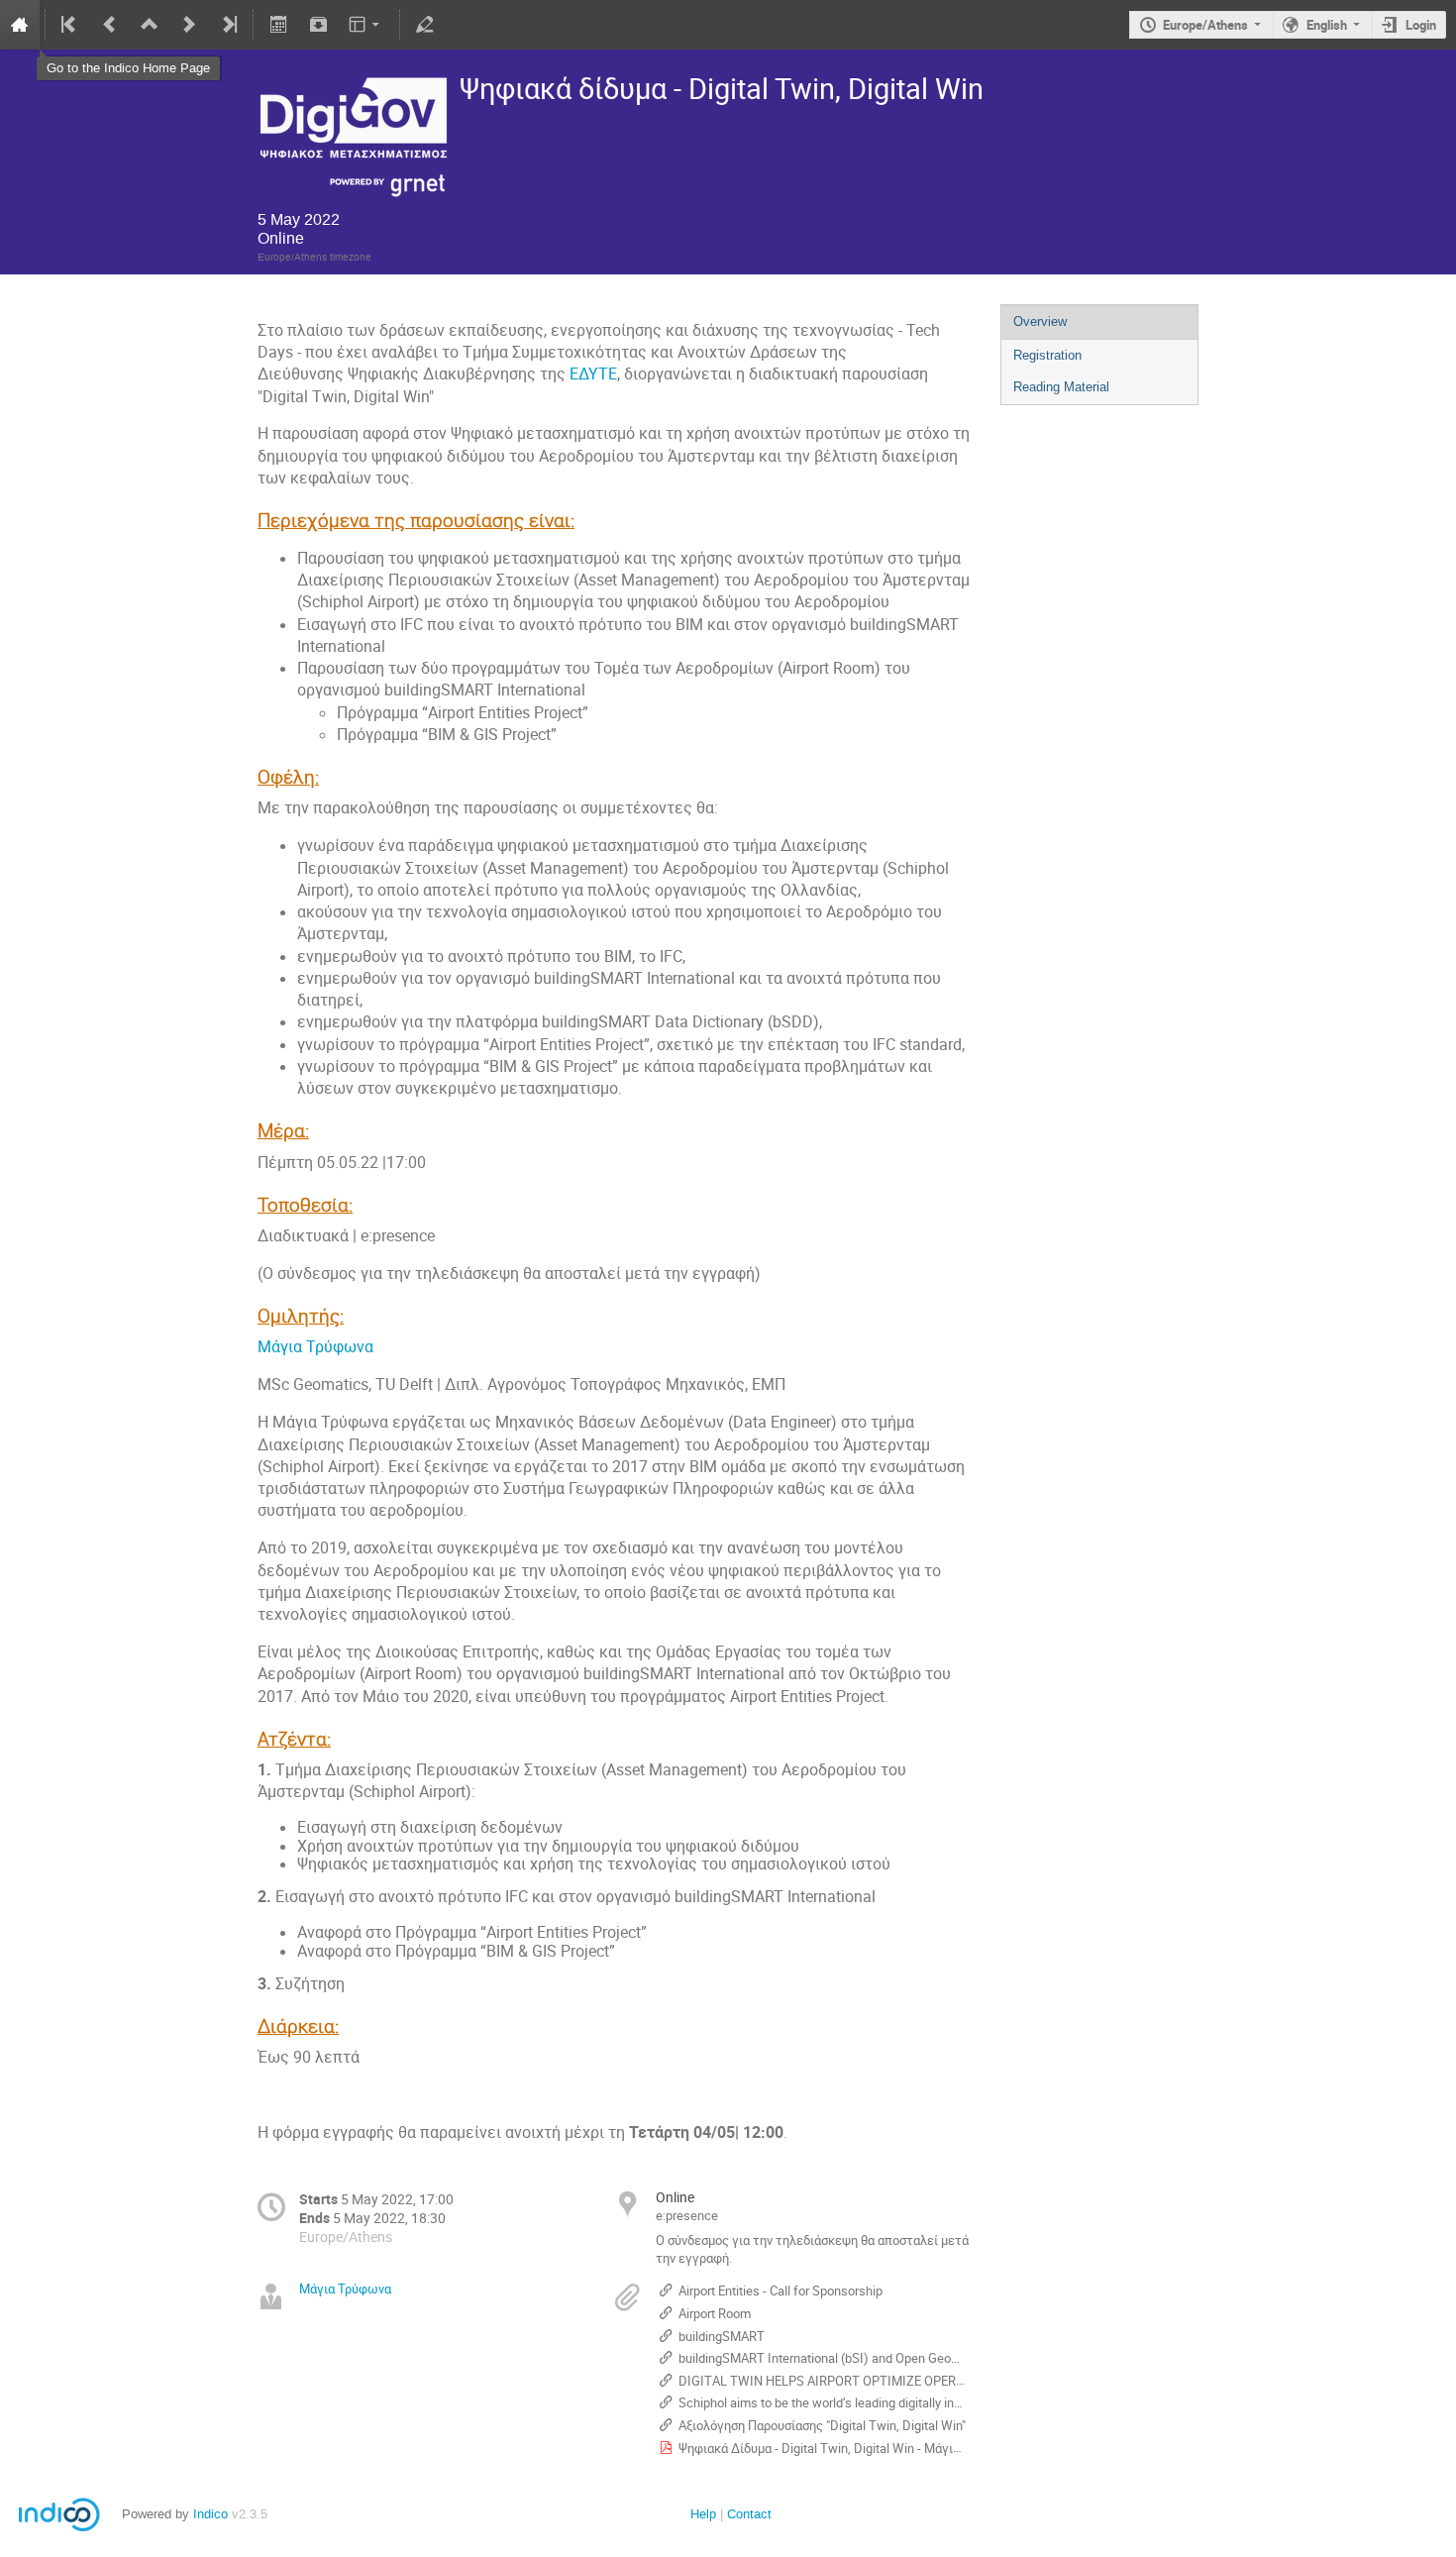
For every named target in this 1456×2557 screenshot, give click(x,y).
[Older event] (110, 25)
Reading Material (1061, 387)
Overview (1040, 321)
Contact (749, 2514)
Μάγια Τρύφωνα (317, 1347)
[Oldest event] (70, 25)
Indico (210, 2514)
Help (703, 2514)
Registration (1047, 355)
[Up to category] (150, 25)
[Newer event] (189, 25)
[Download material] (318, 25)
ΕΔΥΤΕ (593, 374)
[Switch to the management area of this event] (425, 25)
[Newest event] (228, 25)
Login (1421, 25)
